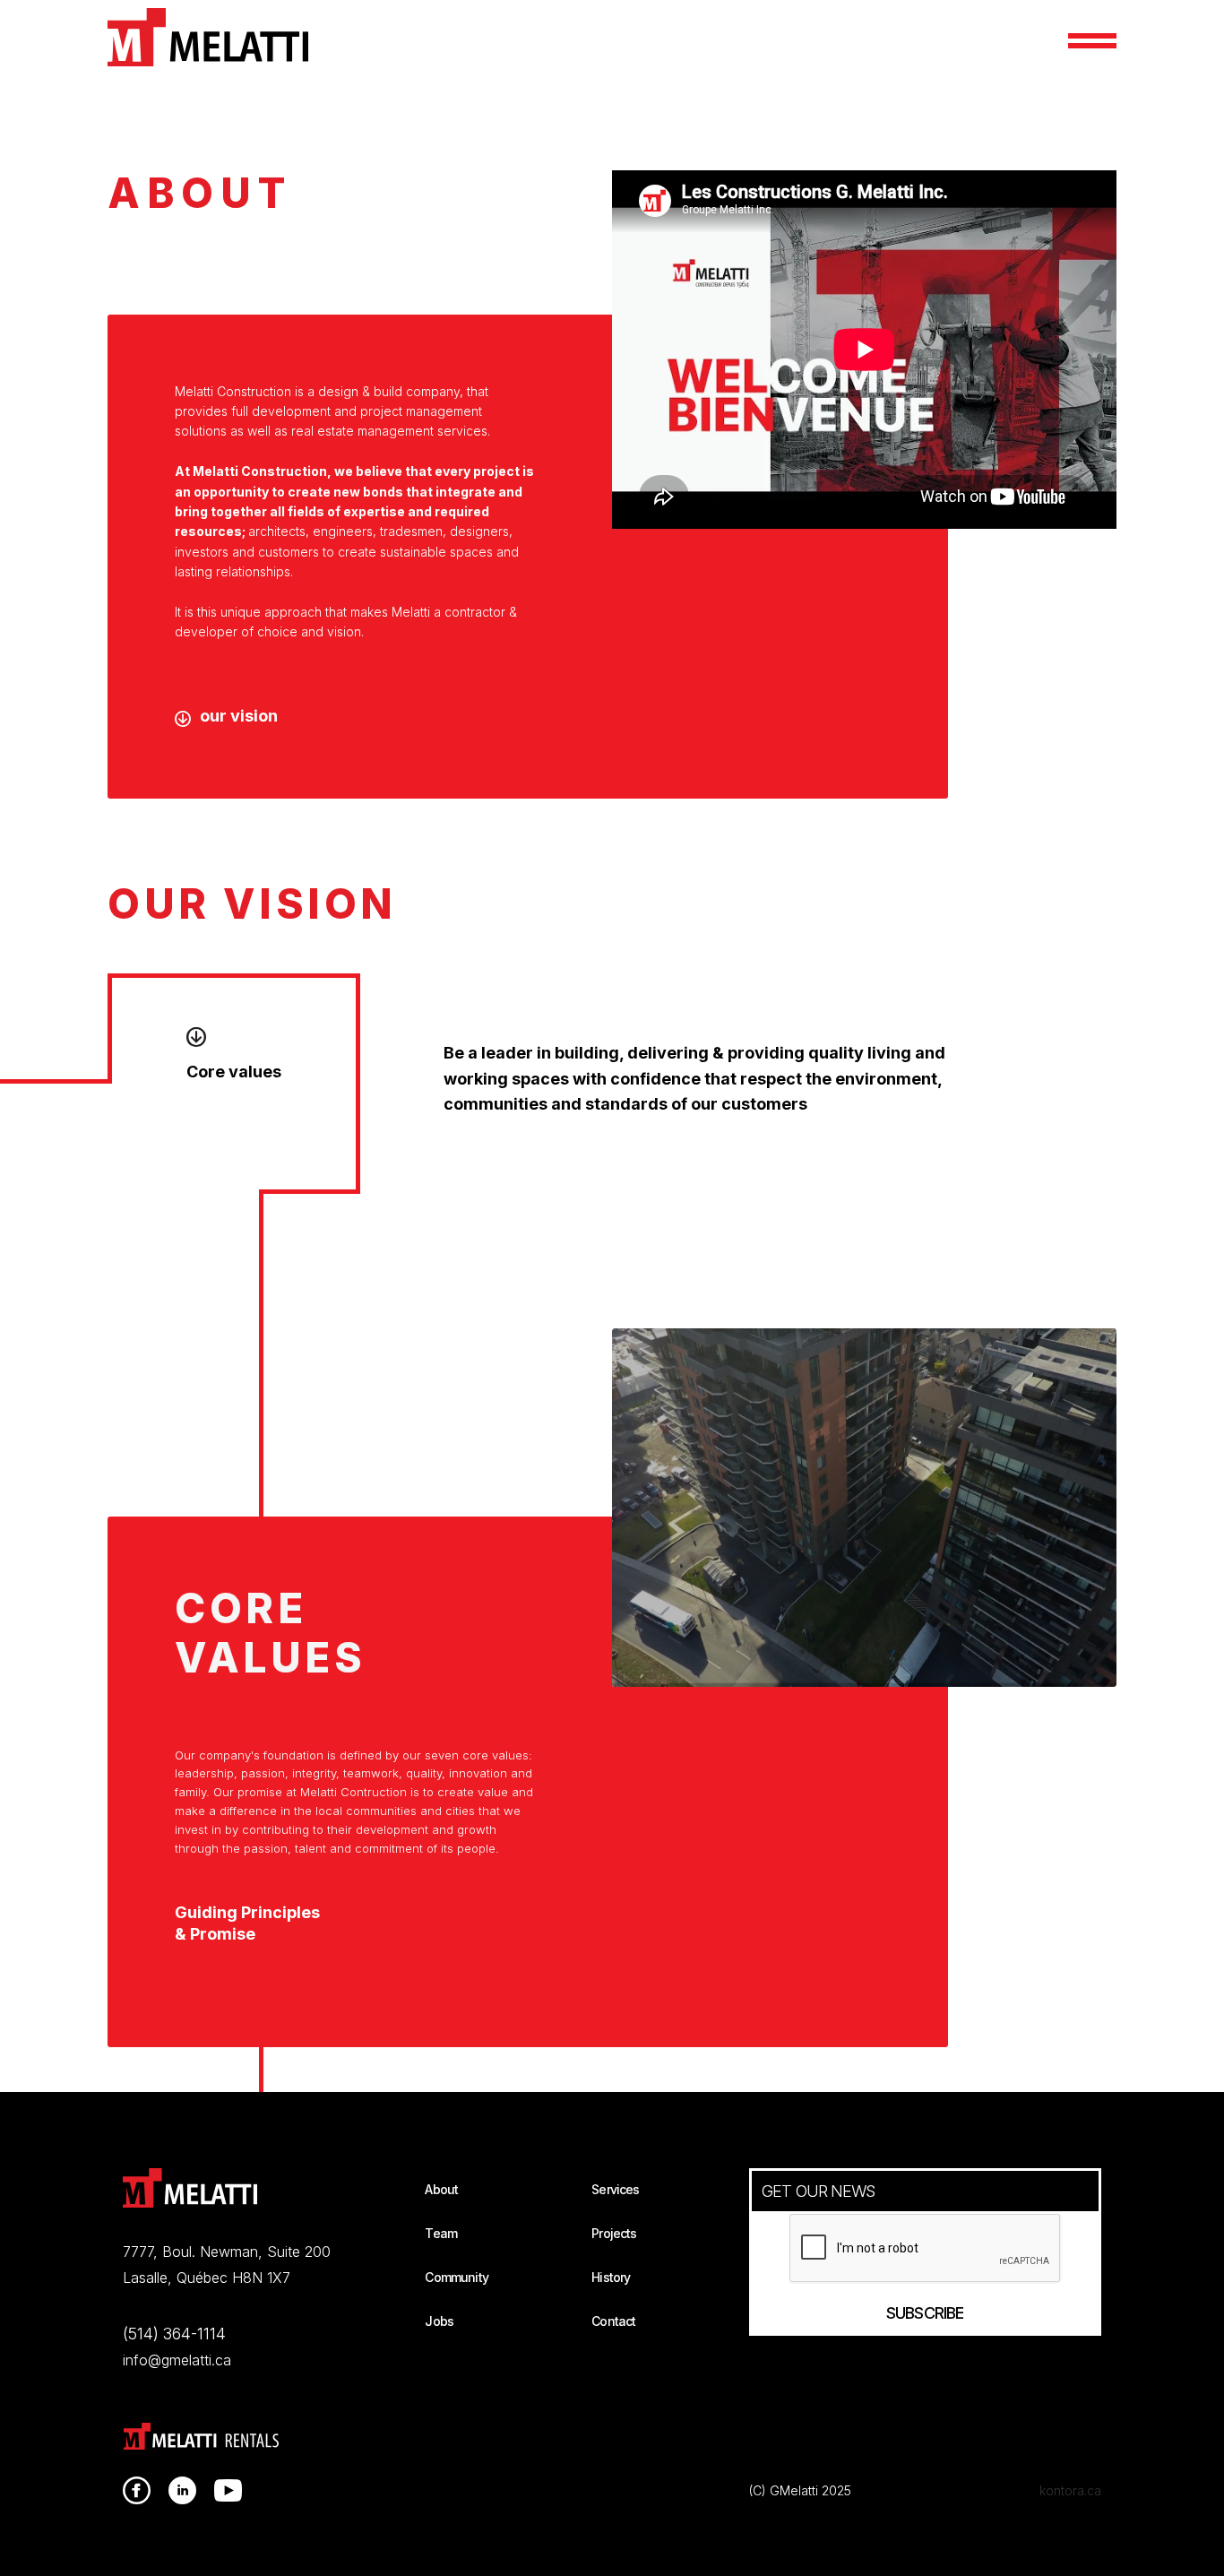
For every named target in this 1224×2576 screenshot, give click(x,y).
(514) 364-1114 (174, 2334)
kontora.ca (1070, 2490)
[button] (1092, 41)
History (611, 2277)
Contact (613, 2321)
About (441, 2189)
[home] (208, 37)
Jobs (439, 2321)
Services (615, 2189)
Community (456, 2277)
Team (441, 2233)
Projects (614, 2233)
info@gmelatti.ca (177, 2360)
